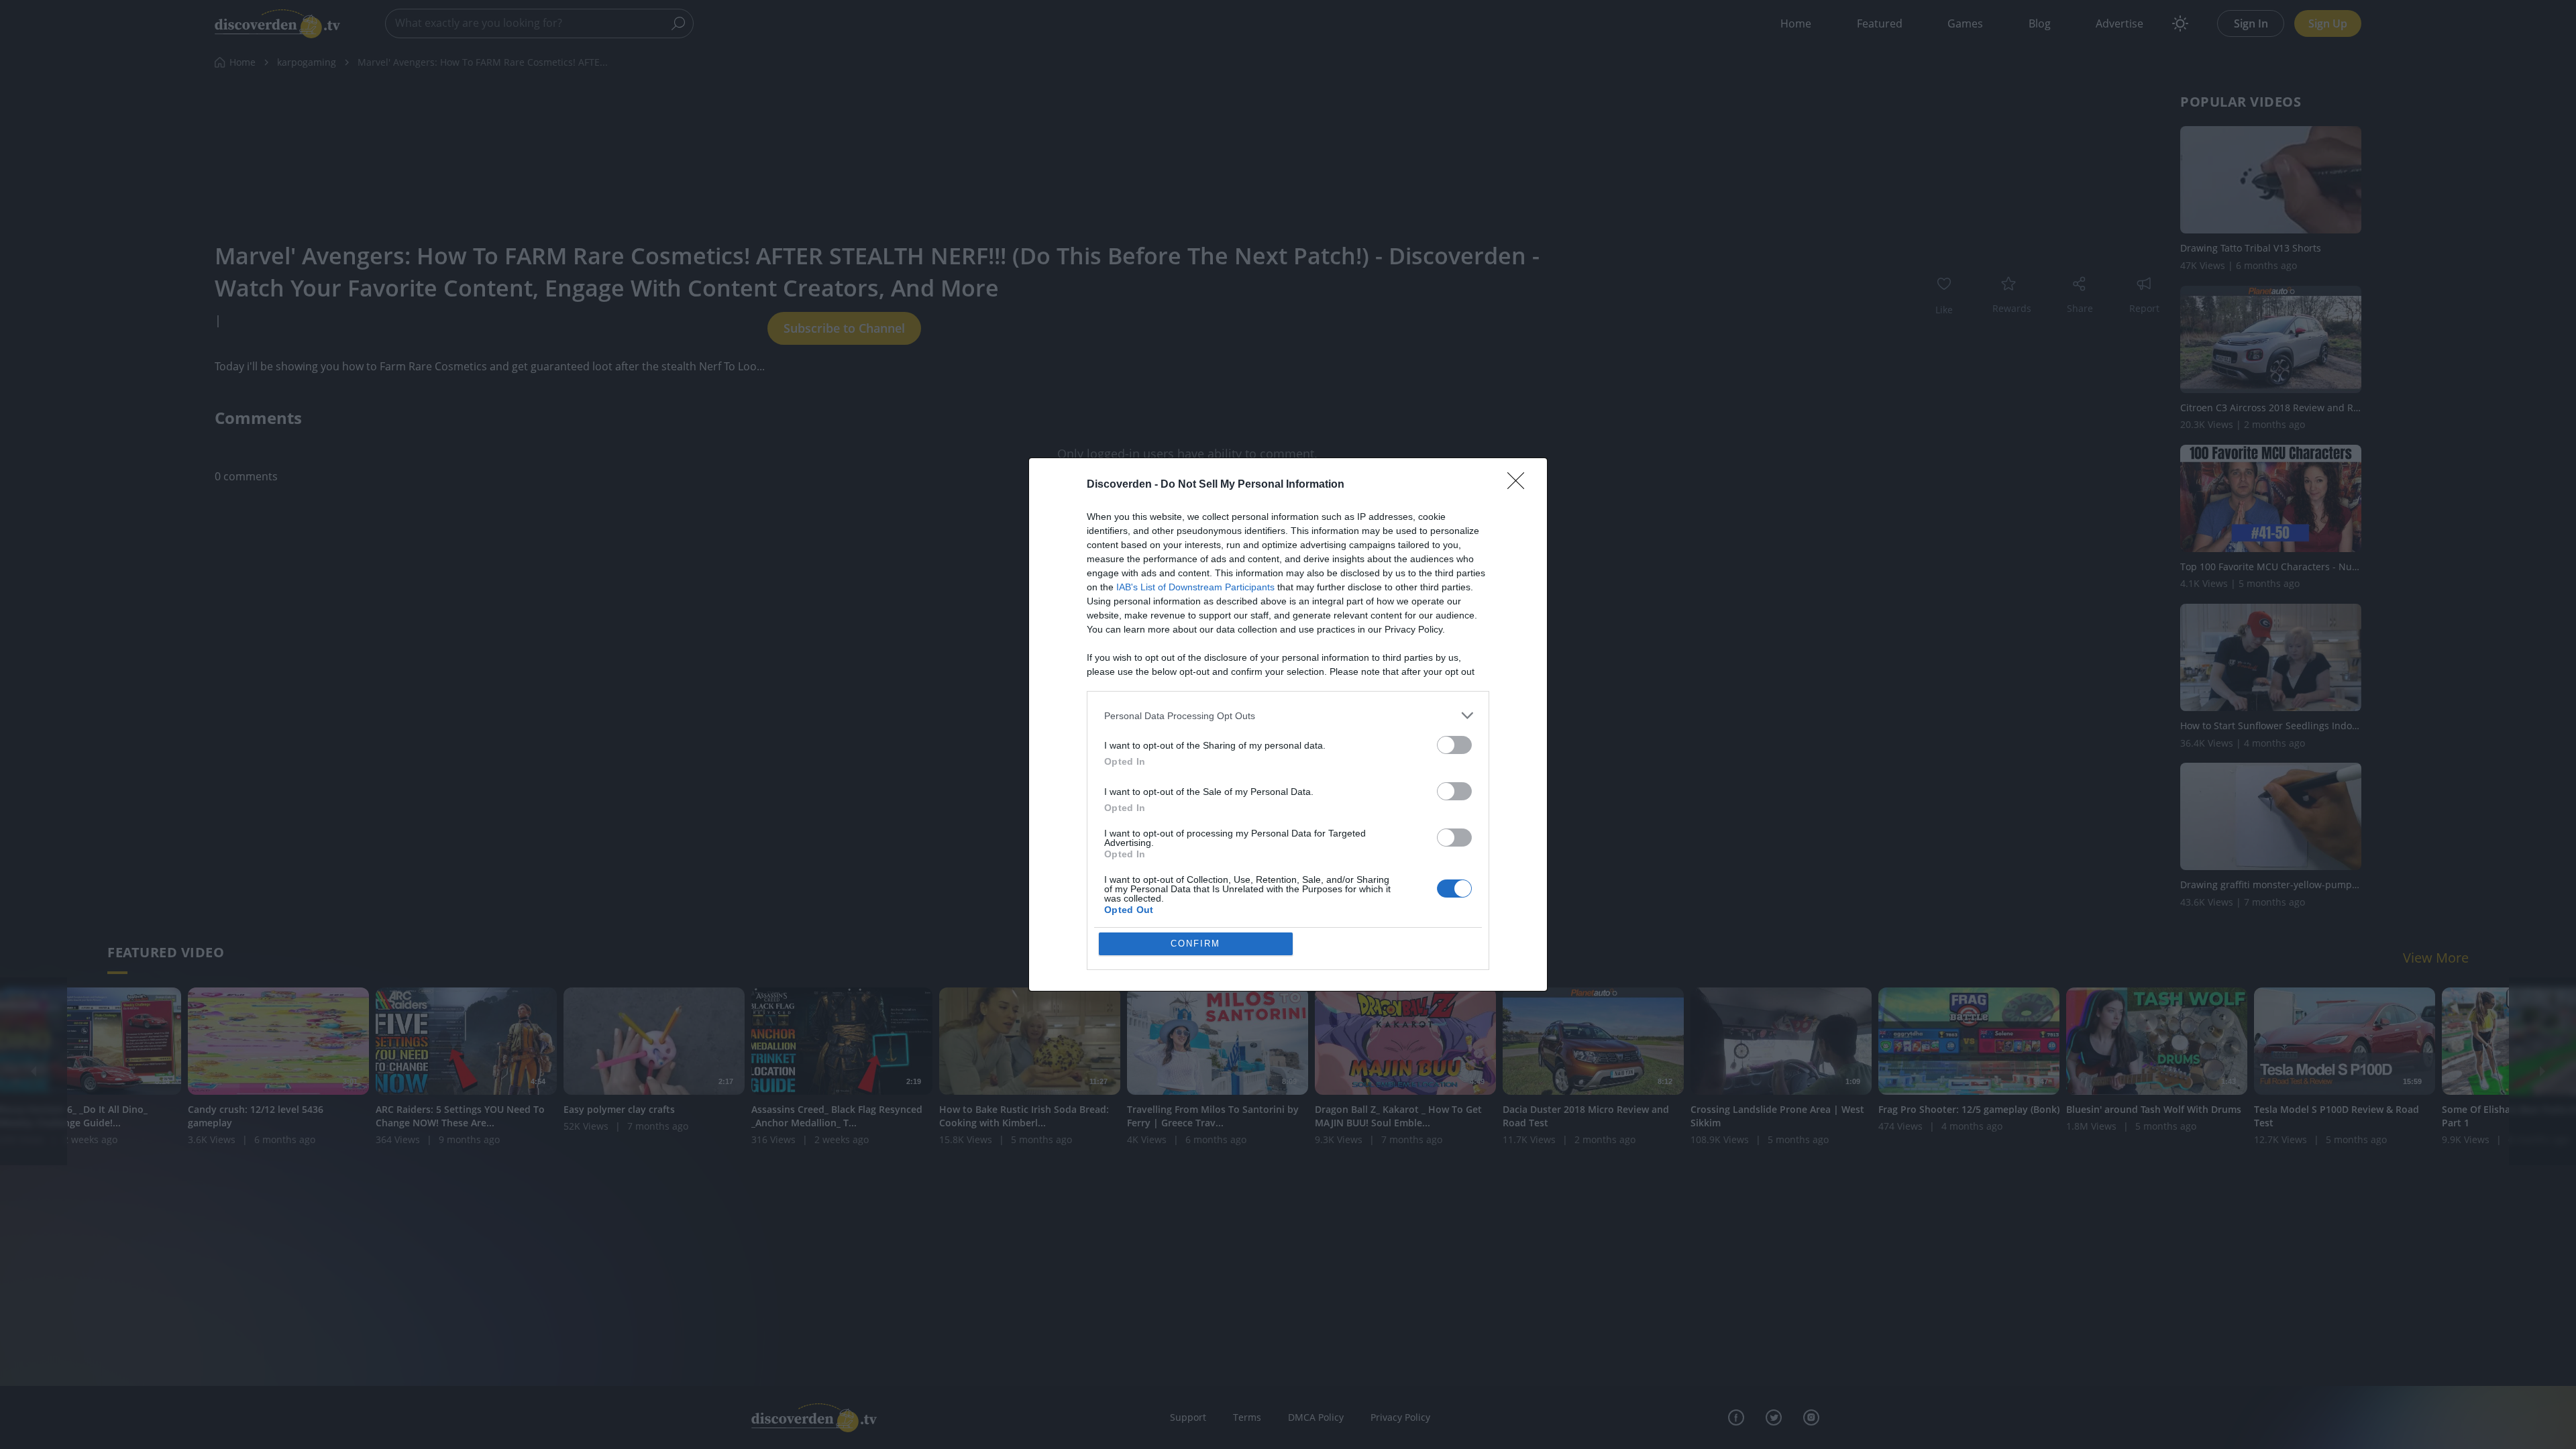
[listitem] (1288, 715)
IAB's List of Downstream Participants (1195, 587)
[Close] (1520, 485)
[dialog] (1288, 724)
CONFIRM (1195, 944)
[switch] (1454, 745)
